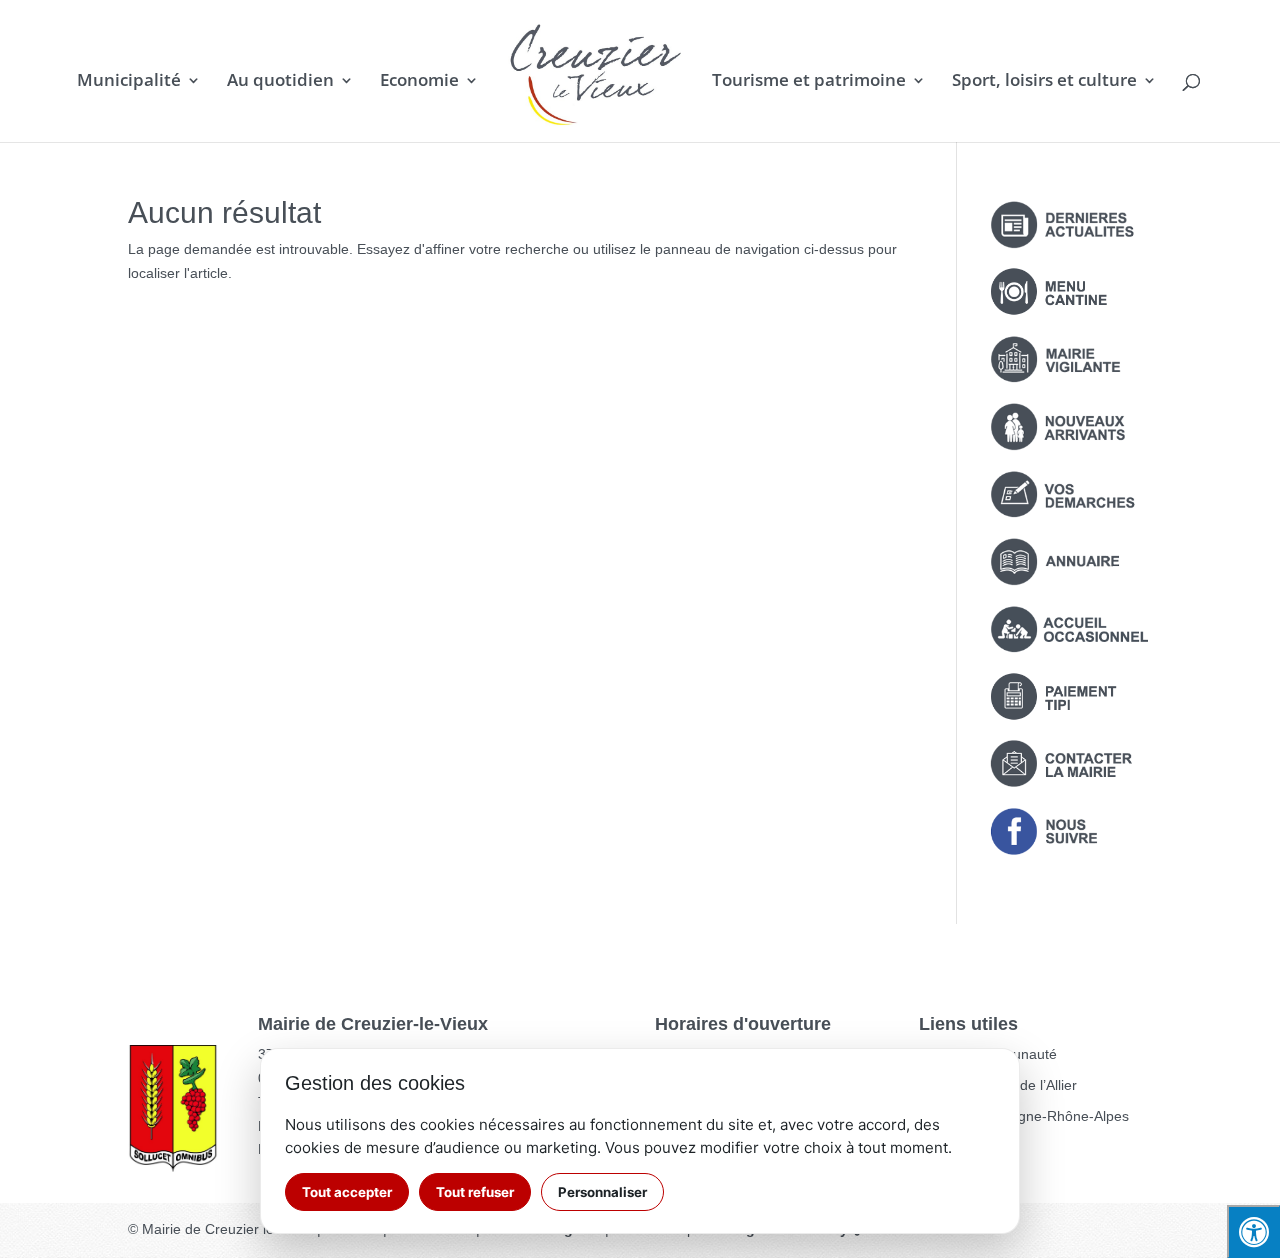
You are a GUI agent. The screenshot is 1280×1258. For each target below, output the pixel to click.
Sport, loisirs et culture (1044, 82)
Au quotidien (280, 82)
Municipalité (129, 82)
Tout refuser (475, 1192)
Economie (419, 82)
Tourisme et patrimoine (809, 82)
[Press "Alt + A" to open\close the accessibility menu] (1253, 1231)
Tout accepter (347, 1192)
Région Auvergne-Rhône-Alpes (1031, 1116)
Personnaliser (602, 1192)
